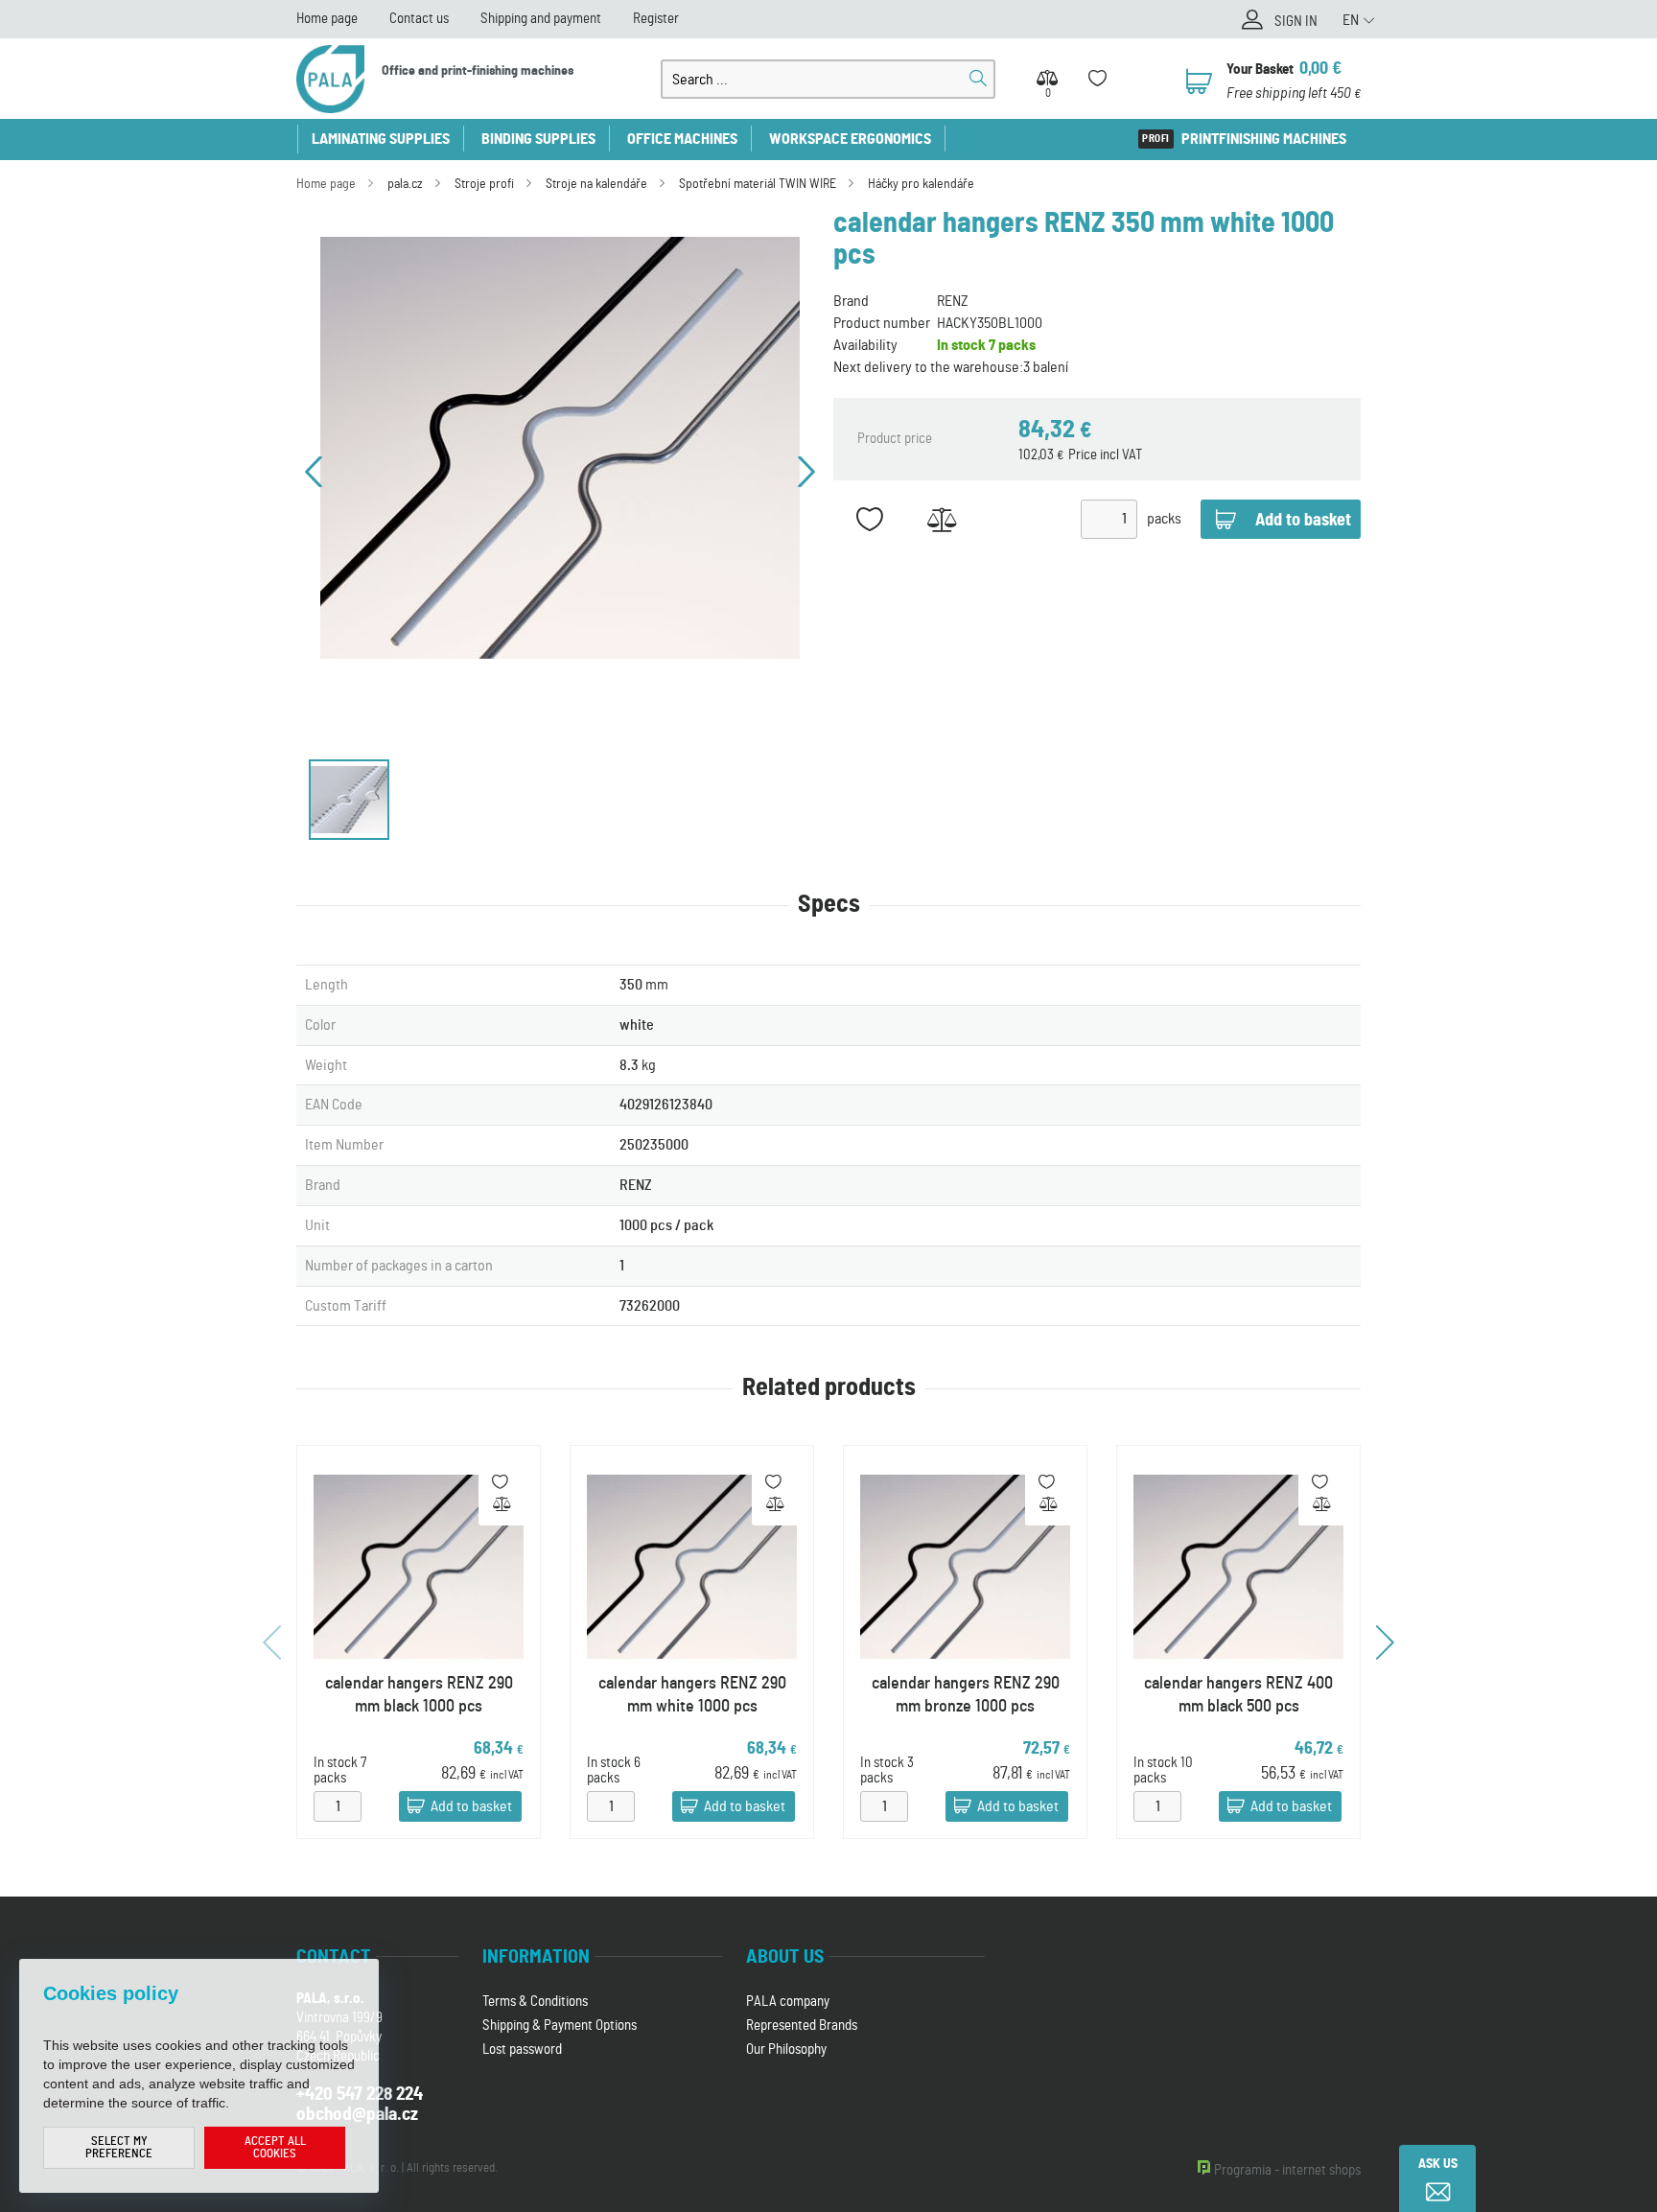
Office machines (682, 139)
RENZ (953, 301)
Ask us (1438, 2164)
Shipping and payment (541, 19)
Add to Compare (941, 519)
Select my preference (119, 2148)
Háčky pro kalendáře (921, 184)
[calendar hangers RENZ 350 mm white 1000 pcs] (560, 448)
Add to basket (471, 1806)
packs (1164, 519)
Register (656, 19)
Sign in (1296, 22)
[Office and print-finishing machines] (330, 79)
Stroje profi (484, 184)
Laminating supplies (381, 139)
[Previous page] (314, 472)
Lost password (522, 2049)
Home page (327, 19)
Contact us (419, 19)
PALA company (788, 2002)
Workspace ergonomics (850, 139)
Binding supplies (538, 139)
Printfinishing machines (1264, 139)
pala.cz (405, 184)
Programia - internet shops (1287, 2170)
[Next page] (806, 472)
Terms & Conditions (535, 2002)
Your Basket (1260, 70)
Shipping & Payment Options (560, 2026)
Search (978, 79)
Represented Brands (802, 2026)
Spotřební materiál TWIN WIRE (758, 184)
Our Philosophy (786, 2049)
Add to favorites (869, 519)
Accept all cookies (275, 2148)
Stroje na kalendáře (596, 184)
